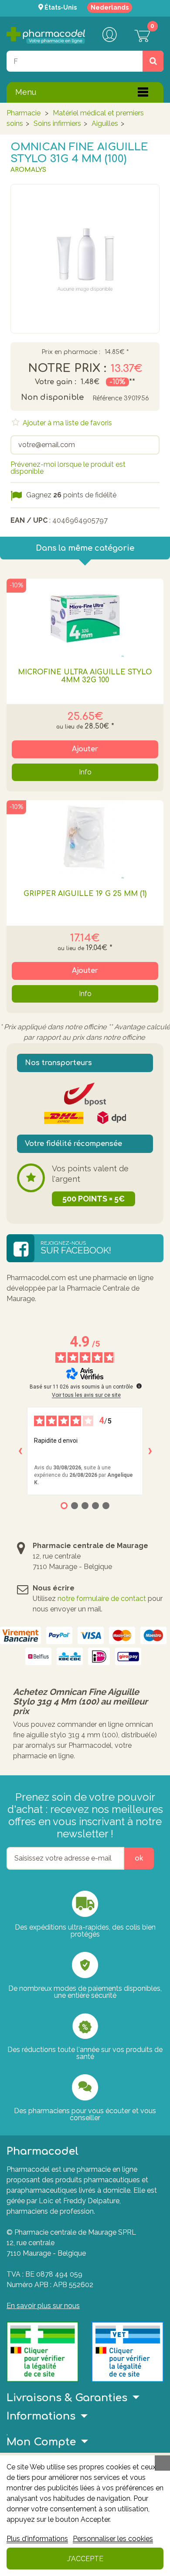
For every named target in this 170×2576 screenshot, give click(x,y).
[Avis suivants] (150, 1451)
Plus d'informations (37, 2539)
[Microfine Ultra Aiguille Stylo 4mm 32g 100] (85, 618)
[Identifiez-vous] (109, 35)
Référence (107, 398)
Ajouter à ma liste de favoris (66, 423)
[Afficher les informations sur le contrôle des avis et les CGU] (139, 1386)
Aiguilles (105, 123)
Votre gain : (56, 382)
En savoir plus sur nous (43, 2306)
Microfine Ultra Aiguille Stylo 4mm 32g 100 (85, 676)
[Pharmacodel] (46, 35)
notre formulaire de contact (102, 1599)
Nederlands (110, 7)
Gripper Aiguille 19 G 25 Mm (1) (85, 894)
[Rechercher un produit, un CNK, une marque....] (153, 61)
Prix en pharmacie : (71, 352)
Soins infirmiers (57, 123)
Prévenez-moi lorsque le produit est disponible (68, 468)
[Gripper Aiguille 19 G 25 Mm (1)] (85, 840)
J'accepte (85, 2559)
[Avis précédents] (20, 1451)
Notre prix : (67, 368)
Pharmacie (24, 113)
